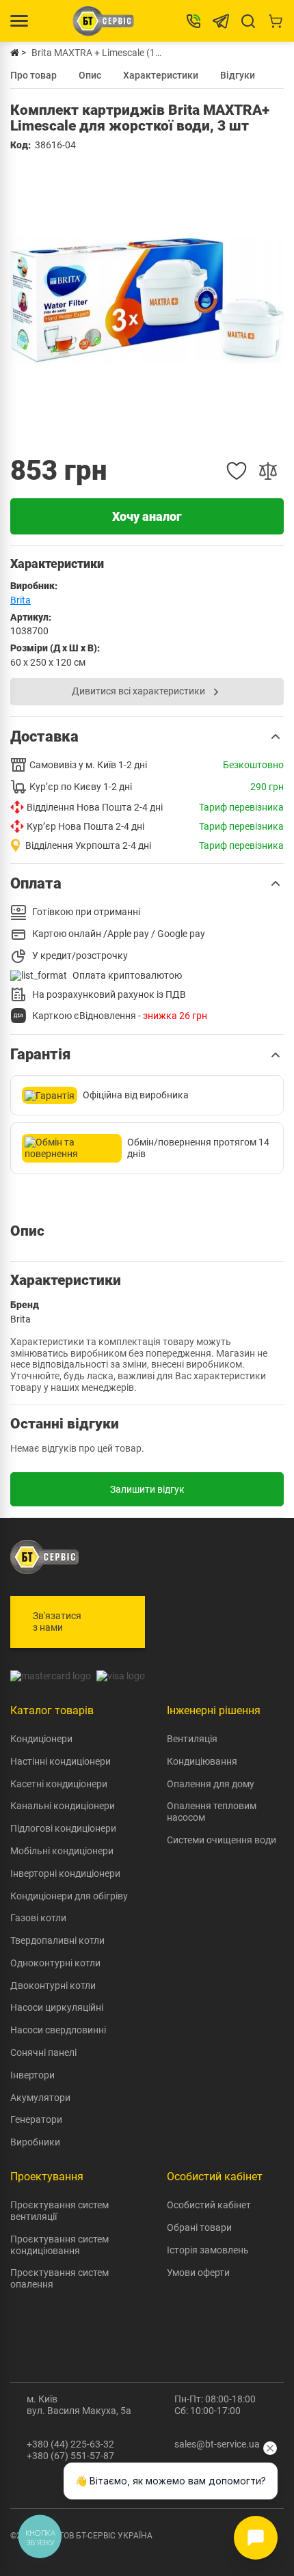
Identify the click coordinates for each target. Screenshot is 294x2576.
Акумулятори (40, 2098)
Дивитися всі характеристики (138, 691)
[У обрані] (237, 471)
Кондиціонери (41, 1739)
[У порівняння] (268, 471)
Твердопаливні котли (57, 1940)
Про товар (34, 75)
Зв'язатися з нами (57, 1622)
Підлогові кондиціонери (63, 1828)
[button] (147, 737)
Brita (21, 600)
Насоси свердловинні (58, 2030)
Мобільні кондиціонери (62, 1851)
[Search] (248, 21)
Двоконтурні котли (53, 1985)
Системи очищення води (222, 1840)
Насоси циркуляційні (57, 2007)
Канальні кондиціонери (63, 1806)
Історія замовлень (208, 2250)
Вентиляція (192, 1739)
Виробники (35, 2142)
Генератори (36, 2119)
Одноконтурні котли (55, 1963)
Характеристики (161, 75)
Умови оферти (198, 2273)
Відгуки (238, 75)
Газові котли (38, 1918)
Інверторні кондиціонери (65, 1873)
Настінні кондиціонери (61, 1761)
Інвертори (32, 2075)
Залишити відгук (147, 1489)
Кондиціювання (202, 1761)
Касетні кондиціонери (59, 1784)
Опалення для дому (211, 1784)
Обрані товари (199, 2227)
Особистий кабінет (209, 2205)
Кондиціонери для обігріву (69, 1896)
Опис (90, 75)
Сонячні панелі (43, 2052)
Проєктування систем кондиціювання (59, 2245)
